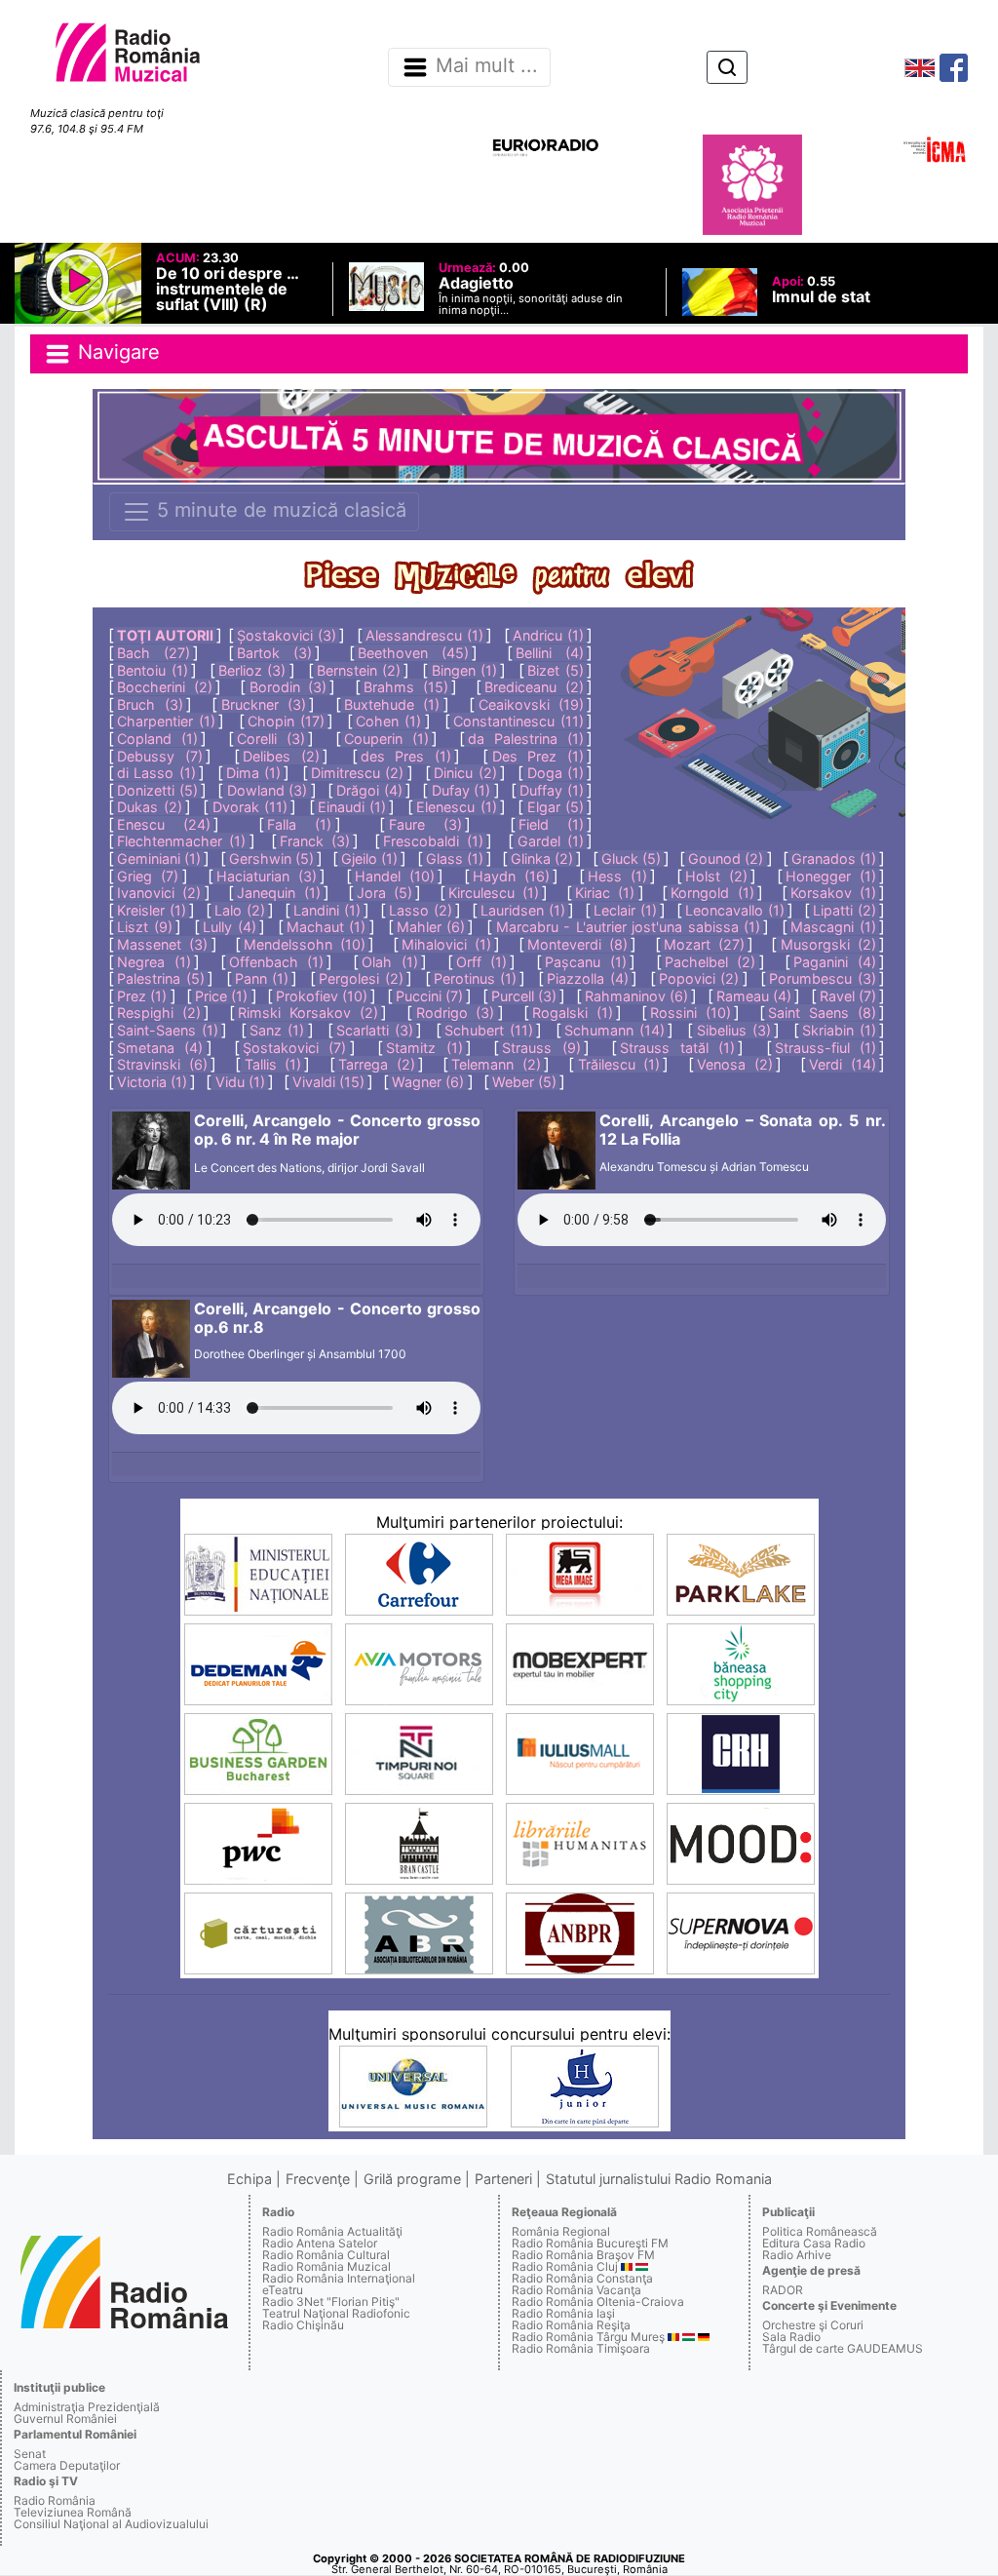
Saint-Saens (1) (168, 1030)
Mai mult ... (487, 66)
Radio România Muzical (326, 2266)
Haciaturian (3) (267, 876)
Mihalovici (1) (446, 944)
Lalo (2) (240, 910)
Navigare (116, 352)
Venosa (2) (735, 1064)
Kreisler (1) (152, 910)
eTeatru (283, 2290)
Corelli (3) (271, 739)
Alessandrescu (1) (424, 635)
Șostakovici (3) (287, 635)
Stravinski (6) (162, 1064)
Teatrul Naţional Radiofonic (336, 2313)
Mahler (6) (431, 927)
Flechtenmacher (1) (181, 841)
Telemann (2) (496, 1064)
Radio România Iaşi (563, 2313)
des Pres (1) (406, 756)
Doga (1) (556, 773)
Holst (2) (716, 876)
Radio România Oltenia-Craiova (598, 2302)
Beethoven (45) (413, 653)
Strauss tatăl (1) (677, 1048)
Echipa (249, 2179)
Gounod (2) (726, 859)
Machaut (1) (326, 927)
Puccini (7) (429, 996)
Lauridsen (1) (523, 910)
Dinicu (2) (465, 773)
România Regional (561, 2231)
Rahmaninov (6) (636, 996)
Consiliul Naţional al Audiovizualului (111, 2524)
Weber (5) (524, 1082)
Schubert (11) (489, 1030)
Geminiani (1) (159, 859)
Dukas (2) (149, 807)
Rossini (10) (691, 1013)
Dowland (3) (268, 790)
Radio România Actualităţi (332, 2231)
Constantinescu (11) (518, 721)
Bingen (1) (464, 670)
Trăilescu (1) (619, 1064)
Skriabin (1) (839, 1030)
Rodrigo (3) (456, 1013)
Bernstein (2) (359, 670)
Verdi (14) (843, 1064)
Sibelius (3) (734, 1030)
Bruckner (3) (264, 704)
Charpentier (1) (166, 721)
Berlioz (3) (252, 670)
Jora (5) (384, 893)
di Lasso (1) (156, 773)
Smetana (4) (160, 1048)
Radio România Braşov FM (583, 2255)
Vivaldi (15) (328, 1082)
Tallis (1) (273, 1064)
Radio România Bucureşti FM (590, 2243)
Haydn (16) (511, 876)
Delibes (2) (281, 756)
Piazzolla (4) (587, 978)
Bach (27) (154, 653)
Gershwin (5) (271, 859)
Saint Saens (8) (822, 1013)
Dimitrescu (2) (357, 773)
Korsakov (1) (833, 893)
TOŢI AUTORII (165, 635)
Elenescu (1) (456, 807)
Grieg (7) (148, 876)
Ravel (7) (848, 996)
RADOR (783, 2290)
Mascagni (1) (833, 927)
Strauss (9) (541, 1048)
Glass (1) (455, 859)
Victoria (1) (152, 1082)
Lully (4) (230, 927)
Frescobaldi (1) (433, 841)
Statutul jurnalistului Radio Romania (659, 2179)
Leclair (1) (625, 910)
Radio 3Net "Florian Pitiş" (331, 2302)
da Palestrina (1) (526, 739)
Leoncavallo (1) (735, 910)
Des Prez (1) (538, 756)
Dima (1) (253, 773)
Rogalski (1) (573, 1013)
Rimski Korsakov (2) (308, 1013)
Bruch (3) (150, 704)
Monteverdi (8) (577, 944)
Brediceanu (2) (534, 687)
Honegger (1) (831, 876)
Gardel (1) (551, 841)
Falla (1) (299, 824)
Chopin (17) (286, 721)
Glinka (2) (542, 859)
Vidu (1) (240, 1082)
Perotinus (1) (475, 978)
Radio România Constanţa (582, 2278)
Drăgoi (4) (369, 790)
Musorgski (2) (828, 944)
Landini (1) (327, 910)
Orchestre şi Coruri (813, 2325)
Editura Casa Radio (814, 2243)
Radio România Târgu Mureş (588, 2337)
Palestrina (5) (160, 978)
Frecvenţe (318, 2179)
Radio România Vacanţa (576, 2290)
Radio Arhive (797, 2255)
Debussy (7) (160, 756)
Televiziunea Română (73, 2512)
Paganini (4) (834, 962)
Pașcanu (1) (585, 962)
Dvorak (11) (250, 807)
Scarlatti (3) (375, 1030)
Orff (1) (481, 962)
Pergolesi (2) (361, 978)
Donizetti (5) (157, 790)
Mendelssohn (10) (305, 944)
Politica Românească (820, 2231)
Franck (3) (314, 841)
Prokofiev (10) (322, 996)
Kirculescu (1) (494, 893)
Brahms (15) (406, 687)
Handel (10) (395, 876)
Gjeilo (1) (369, 859)
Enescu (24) (164, 824)
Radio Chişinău (303, 2325)
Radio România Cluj (565, 2266)
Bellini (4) (550, 653)
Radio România (55, 2500)
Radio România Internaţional (339, 2278)
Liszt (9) (145, 927)
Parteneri (503, 2179)
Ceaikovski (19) (531, 704)
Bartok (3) (274, 653)
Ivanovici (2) (159, 893)
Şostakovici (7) (294, 1048)
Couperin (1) (386, 739)
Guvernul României (65, 2419)
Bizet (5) (555, 670)
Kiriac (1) (605, 893)
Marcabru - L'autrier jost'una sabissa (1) (628, 927)
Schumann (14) (614, 1030)
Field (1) (551, 824)
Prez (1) (142, 996)
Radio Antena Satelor (320, 2243)
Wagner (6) (428, 1082)
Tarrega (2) (377, 1064)
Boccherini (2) (165, 687)
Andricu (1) (548, 635)
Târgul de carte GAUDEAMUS (843, 2348)
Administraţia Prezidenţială (87, 2407)
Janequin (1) (278, 893)
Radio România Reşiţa (571, 2325)
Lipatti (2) (844, 910)
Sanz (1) (277, 1030)
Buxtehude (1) (392, 704)
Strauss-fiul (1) (825, 1048)
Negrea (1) (154, 962)
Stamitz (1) (424, 1048)
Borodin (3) (288, 687)
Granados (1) (834, 859)
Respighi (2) (159, 1013)
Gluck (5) (631, 859)
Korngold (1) (712, 893)
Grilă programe (412, 2179)
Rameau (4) (754, 996)
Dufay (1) (461, 790)
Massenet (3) (162, 944)
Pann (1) (262, 978)
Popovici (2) (699, 978)
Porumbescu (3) (822, 978)
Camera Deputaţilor (67, 2465)
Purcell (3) (524, 996)
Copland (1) (157, 739)
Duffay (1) (552, 790)
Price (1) (221, 996)
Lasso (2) (421, 910)
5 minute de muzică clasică (279, 510)
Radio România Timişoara (581, 2348)
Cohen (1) (388, 721)
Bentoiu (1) (152, 670)
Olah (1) (389, 962)
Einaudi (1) (352, 807)
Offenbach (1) (276, 962)
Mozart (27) (704, 944)
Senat (30, 2454)
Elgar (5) (556, 807)
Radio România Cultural (326, 2255)
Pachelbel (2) (710, 962)
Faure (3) (425, 824)
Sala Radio (791, 2337)
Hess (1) (617, 876)
